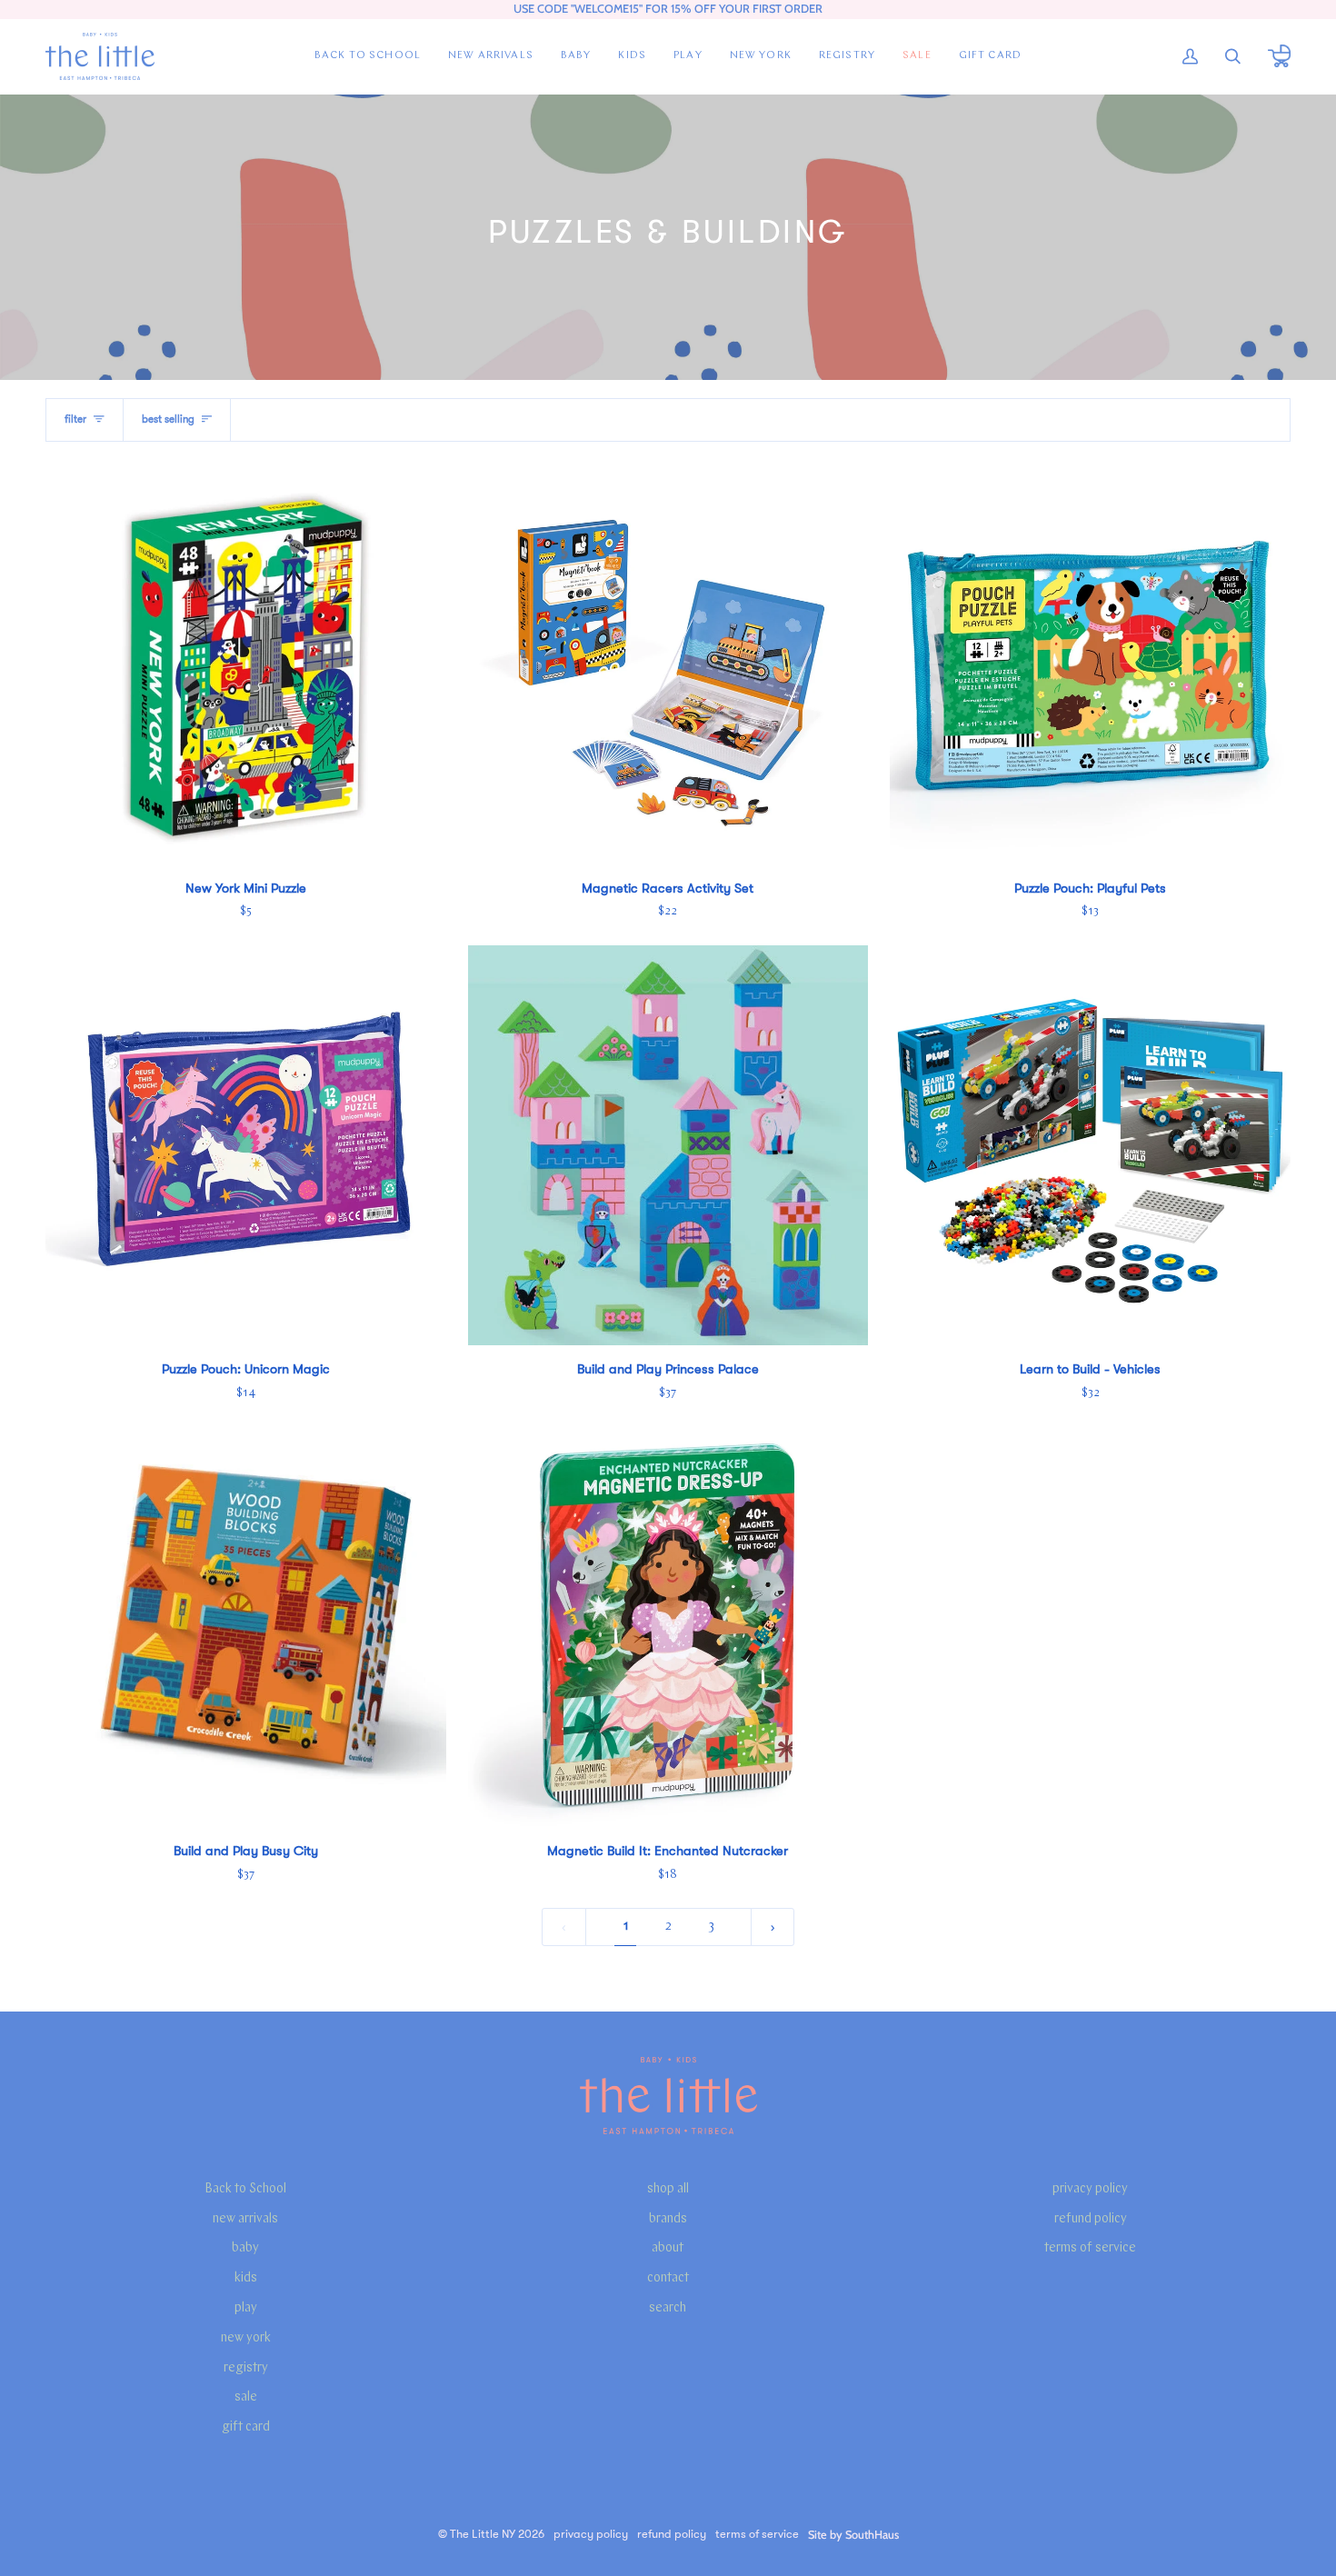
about (668, 2248)
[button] (576, 56)
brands (668, 2219)
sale (246, 2397)
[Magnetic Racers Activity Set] (668, 664)
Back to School (245, 2189)
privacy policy (1090, 2189)
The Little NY (483, 2534)
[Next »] (773, 1927)
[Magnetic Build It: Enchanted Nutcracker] (668, 1627)
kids (246, 2278)
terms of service (1090, 2248)
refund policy (1091, 2219)
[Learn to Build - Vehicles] (1090, 1146)
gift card (246, 2427)
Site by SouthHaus (853, 2535)
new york (246, 2338)
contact (668, 2278)
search (668, 2308)
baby (245, 2248)
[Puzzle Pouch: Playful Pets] (1090, 664)
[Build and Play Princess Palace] (668, 1146)
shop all (668, 2189)
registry (246, 2368)
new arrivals (245, 2219)
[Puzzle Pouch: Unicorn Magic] (246, 1146)
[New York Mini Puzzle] (246, 664)
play (246, 2308)
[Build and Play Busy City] (246, 1627)
